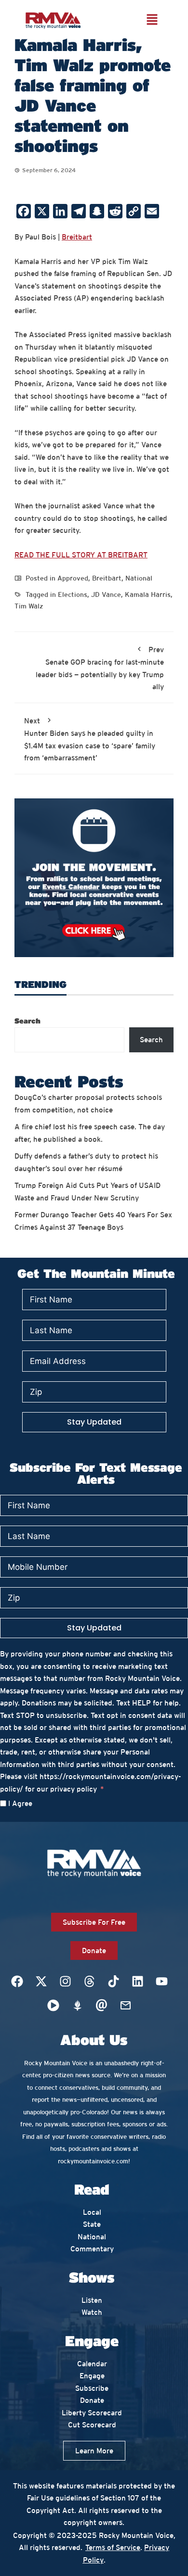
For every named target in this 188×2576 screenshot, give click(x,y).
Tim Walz (29, 606)
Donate (92, 2400)
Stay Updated (94, 1422)
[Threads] (89, 1982)
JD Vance (106, 594)
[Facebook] (17, 1982)
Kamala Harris (148, 594)
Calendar (92, 2364)
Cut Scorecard (92, 2425)
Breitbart (77, 237)
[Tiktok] (113, 1982)
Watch (92, 2312)
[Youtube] (161, 1982)
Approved (73, 578)
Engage (92, 2376)
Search (27, 1021)
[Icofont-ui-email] (101, 2006)
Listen (92, 2300)
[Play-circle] (53, 2006)
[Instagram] (65, 1982)
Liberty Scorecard (92, 2413)
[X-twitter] (41, 1982)
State (92, 2224)
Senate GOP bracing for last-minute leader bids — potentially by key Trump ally (100, 668)
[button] (152, 20)
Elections (73, 594)
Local (92, 2212)
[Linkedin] (137, 1982)
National (139, 578)
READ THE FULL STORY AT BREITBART (81, 555)
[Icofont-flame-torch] (77, 2006)
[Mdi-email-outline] (125, 2006)
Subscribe (92, 2388)
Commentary (92, 2249)
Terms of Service (113, 2547)
